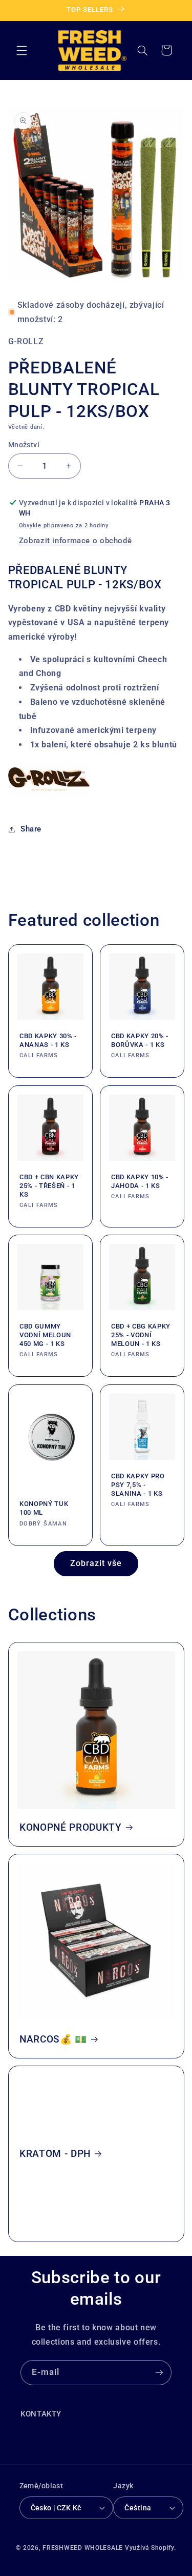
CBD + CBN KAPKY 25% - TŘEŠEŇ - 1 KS (49, 1186)
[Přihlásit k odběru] (159, 2373)
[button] (22, 50)
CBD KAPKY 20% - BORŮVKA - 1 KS (140, 1040)
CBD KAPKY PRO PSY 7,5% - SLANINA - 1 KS (138, 1485)
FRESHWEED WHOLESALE (83, 2548)
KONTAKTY (41, 2414)
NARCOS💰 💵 (53, 2039)
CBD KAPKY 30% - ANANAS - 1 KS (48, 1040)
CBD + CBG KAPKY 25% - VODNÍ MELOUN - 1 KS (141, 1335)
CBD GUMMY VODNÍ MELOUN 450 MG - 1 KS (45, 1335)
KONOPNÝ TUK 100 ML (44, 1508)
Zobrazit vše (96, 1563)
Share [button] (31, 829)
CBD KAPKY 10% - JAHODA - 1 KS (140, 1181)
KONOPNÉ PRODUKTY (71, 1828)
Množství (24, 445)
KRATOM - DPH (55, 2154)
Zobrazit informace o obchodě (76, 541)
